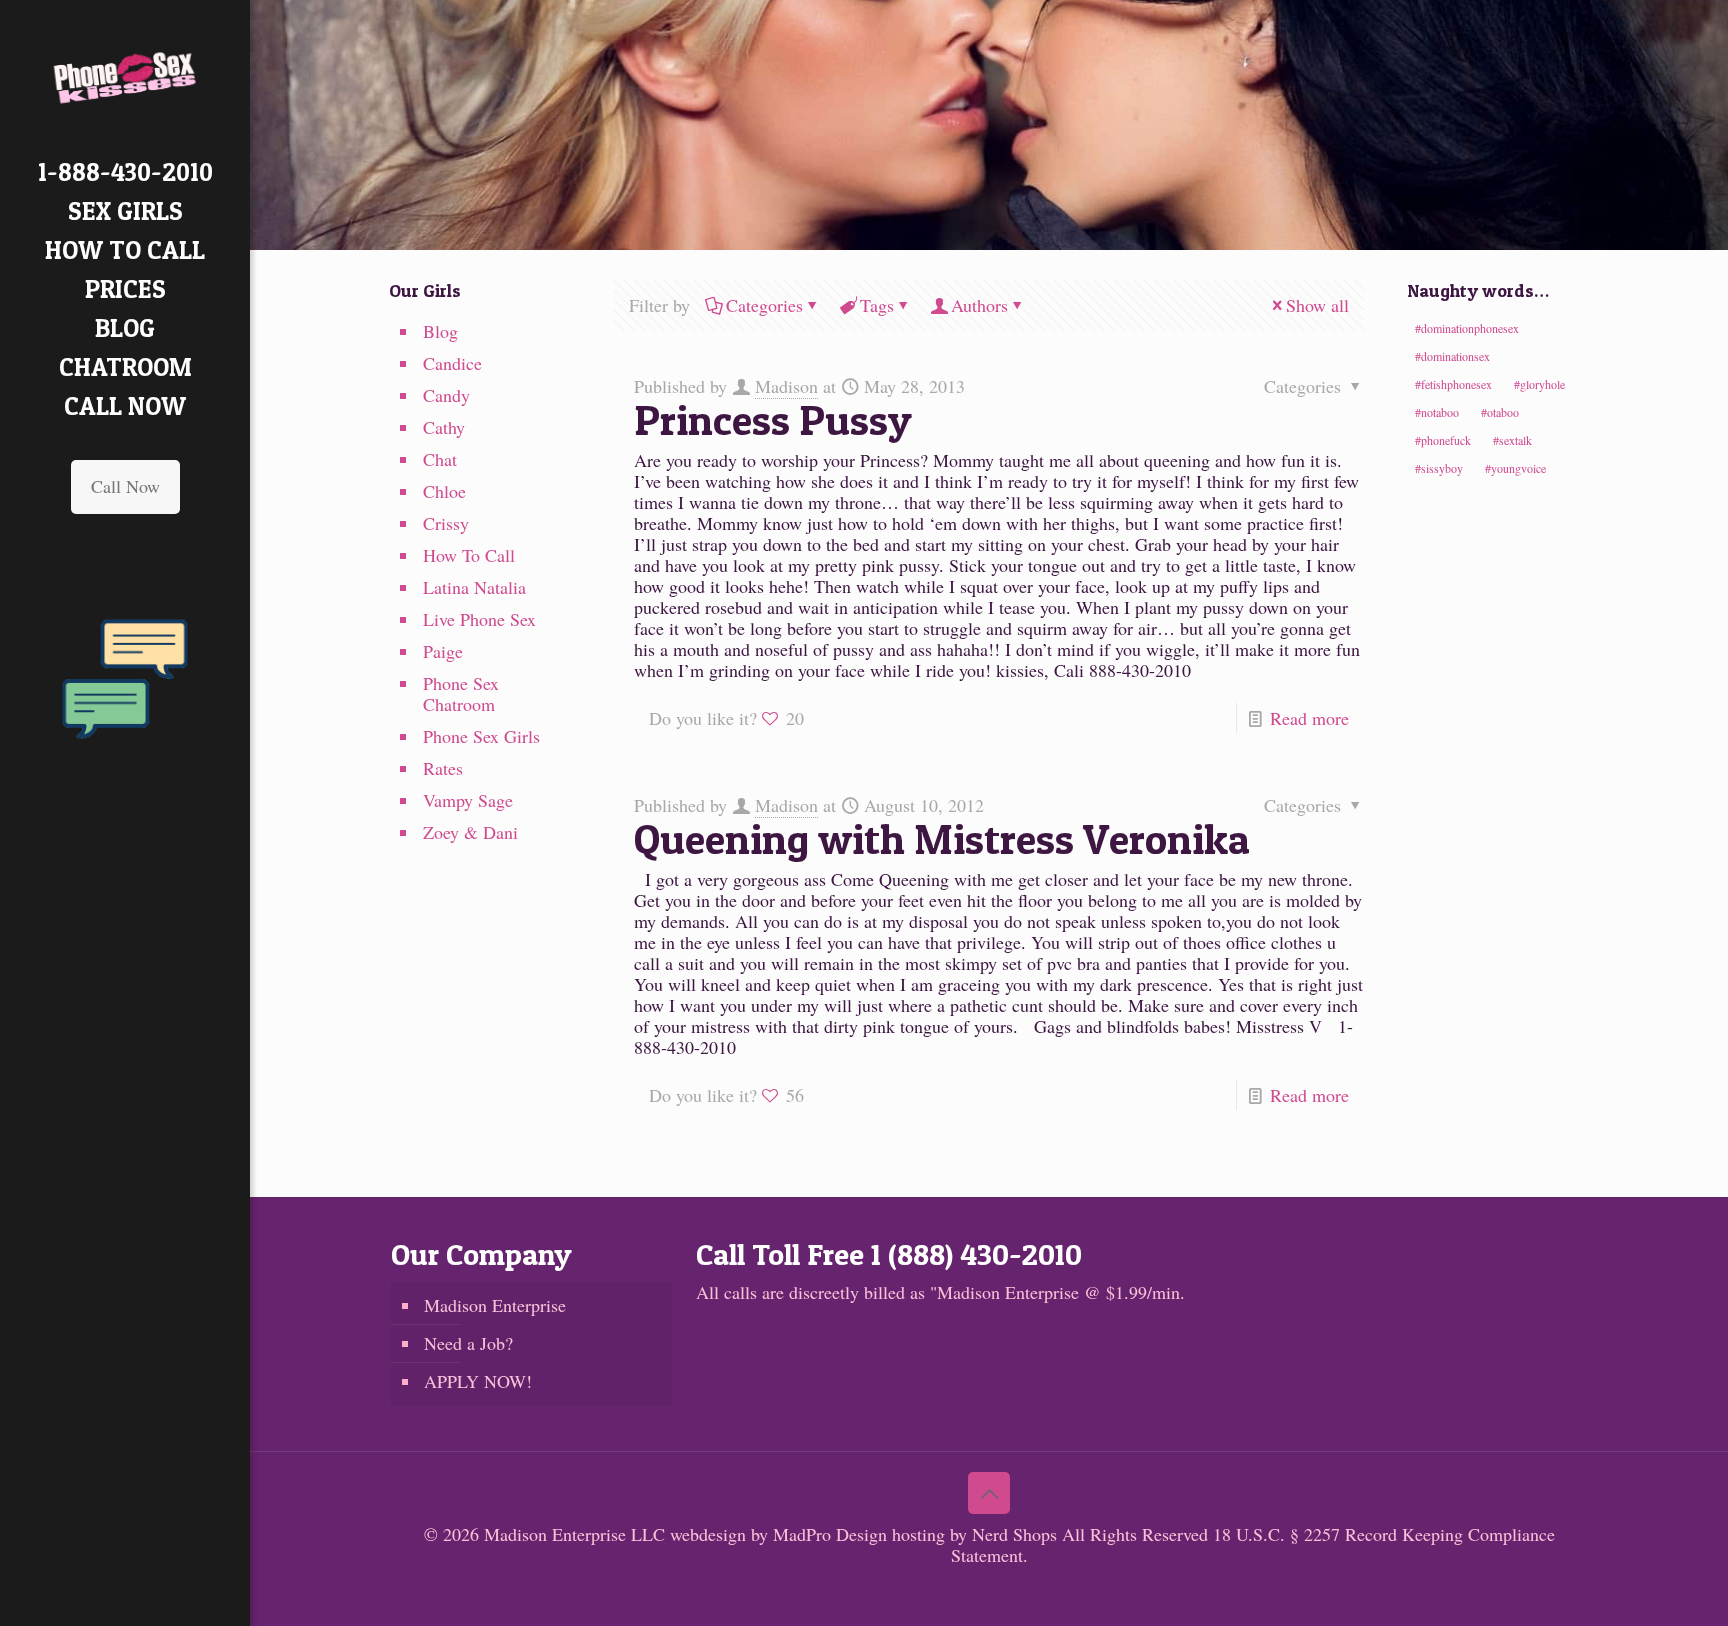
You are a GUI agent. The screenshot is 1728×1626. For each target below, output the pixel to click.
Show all (1317, 305)
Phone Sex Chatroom (461, 693)
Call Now (125, 486)
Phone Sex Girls (481, 736)
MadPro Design (832, 1534)
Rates (443, 768)
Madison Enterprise (495, 1305)
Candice (452, 363)
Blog (440, 331)
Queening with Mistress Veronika (942, 838)
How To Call (469, 555)
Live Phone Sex (479, 619)
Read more (1309, 718)
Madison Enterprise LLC (577, 1534)
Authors (979, 305)
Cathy (444, 427)
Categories (764, 305)
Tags (877, 305)
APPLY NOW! (478, 1381)
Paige (443, 651)
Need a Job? (468, 1343)
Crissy (446, 523)
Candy (446, 395)
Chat (440, 459)
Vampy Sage (468, 800)
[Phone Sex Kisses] (125, 76)
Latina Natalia (474, 587)
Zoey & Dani (470, 832)
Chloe (444, 491)
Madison (786, 386)
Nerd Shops (1014, 1534)
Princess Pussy (773, 419)
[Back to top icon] (989, 1493)
